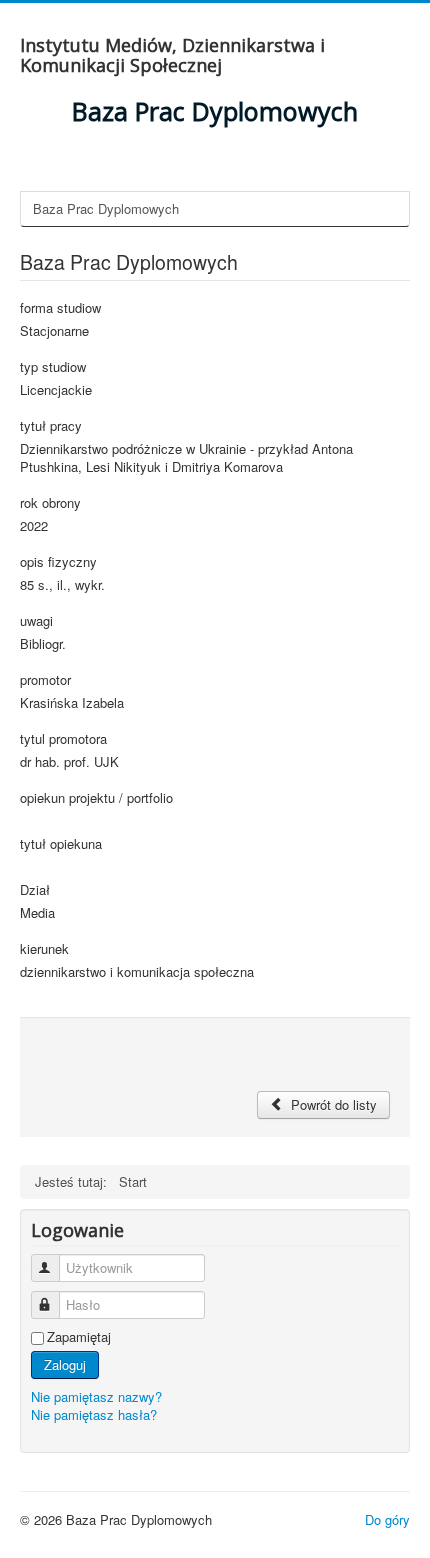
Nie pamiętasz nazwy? (96, 1396)
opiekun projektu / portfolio (96, 798)
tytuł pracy (51, 426)
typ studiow (53, 367)
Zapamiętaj (79, 1337)
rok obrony (50, 503)
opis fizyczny (58, 562)
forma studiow (60, 308)
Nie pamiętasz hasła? (94, 1414)
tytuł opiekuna (61, 844)
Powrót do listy (332, 1104)
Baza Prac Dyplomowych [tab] (106, 208)
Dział (35, 890)
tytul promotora (63, 739)
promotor (45, 680)
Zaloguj (65, 1364)
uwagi (36, 621)
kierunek (44, 949)
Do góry (387, 1519)
